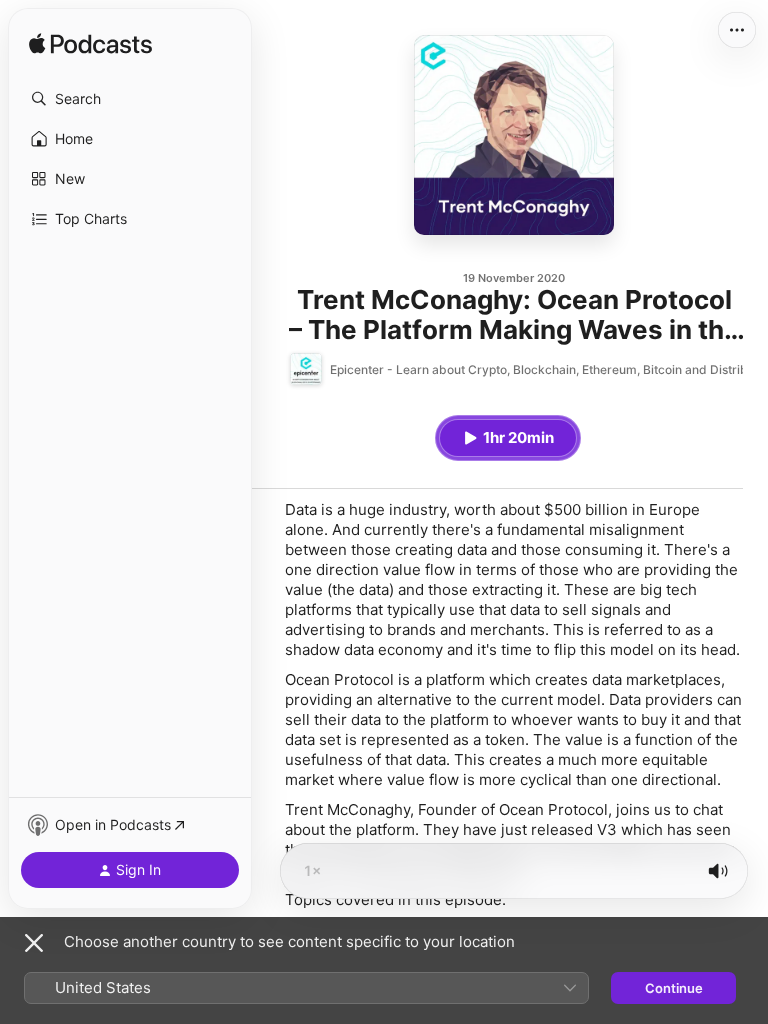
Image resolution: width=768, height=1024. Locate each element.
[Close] (34, 943)
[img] (90, 45)
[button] (130, 99)
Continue (674, 988)
